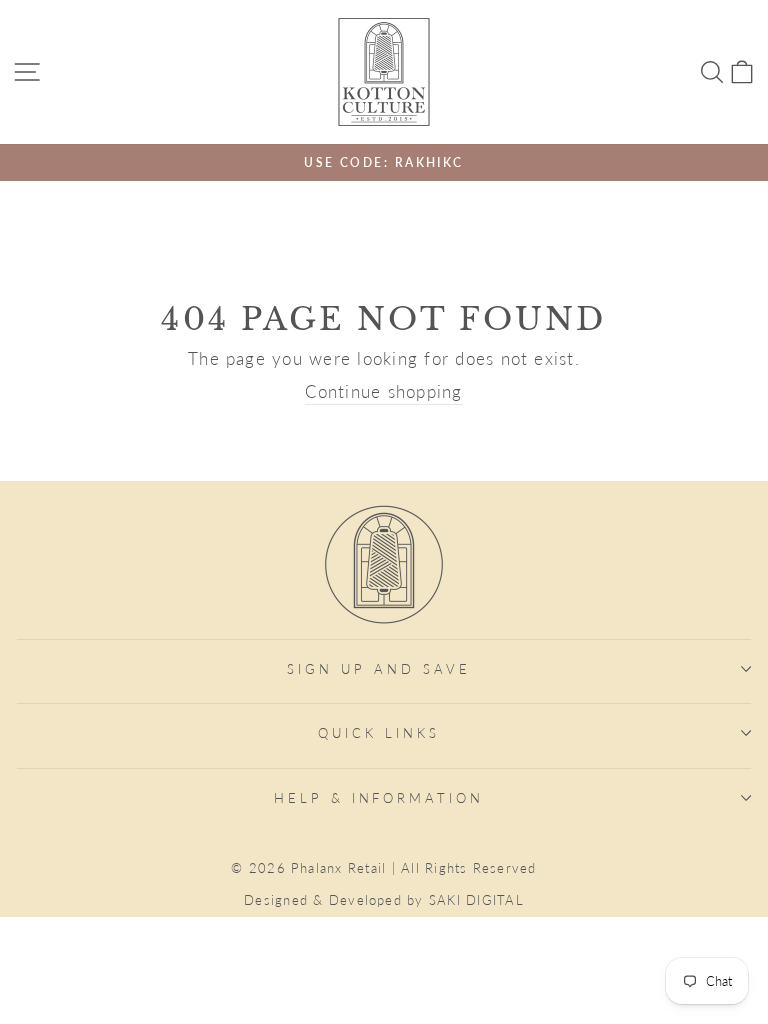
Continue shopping (383, 392)
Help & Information (379, 798)
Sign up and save (379, 669)
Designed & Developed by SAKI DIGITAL (384, 900)
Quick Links (379, 733)
